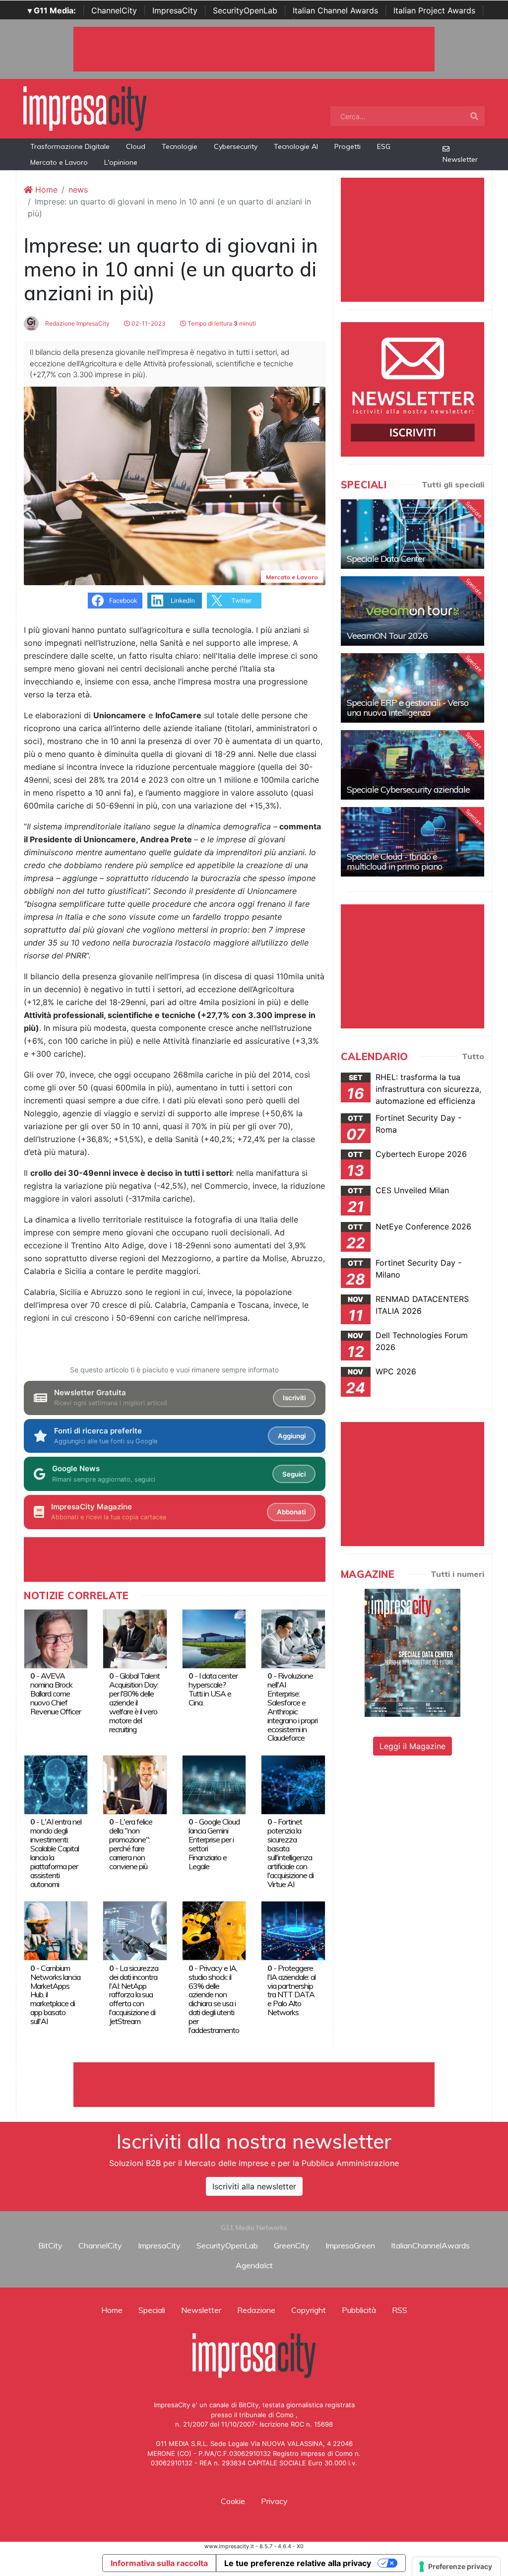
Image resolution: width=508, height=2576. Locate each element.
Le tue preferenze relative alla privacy (298, 2563)
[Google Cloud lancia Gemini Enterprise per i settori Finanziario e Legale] (214, 1784)
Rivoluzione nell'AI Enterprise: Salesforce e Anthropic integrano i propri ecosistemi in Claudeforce (292, 1707)
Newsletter (460, 159)
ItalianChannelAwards (430, 2245)
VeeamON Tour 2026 (387, 636)
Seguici (294, 1474)
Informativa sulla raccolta (159, 2563)
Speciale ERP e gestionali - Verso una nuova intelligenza (408, 708)
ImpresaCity (175, 10)
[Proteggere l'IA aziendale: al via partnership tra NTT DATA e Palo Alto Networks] (293, 1930)
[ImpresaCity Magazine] (413, 1652)
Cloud (136, 146)
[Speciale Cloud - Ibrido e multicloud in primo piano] (413, 842)
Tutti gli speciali (453, 484)
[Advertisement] (254, 2085)
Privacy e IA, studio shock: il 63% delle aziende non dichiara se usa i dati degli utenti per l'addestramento (214, 1999)
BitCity (50, 2245)
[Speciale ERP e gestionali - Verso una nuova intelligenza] (413, 688)
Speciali (152, 2310)
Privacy (274, 2501)
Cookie (233, 2501)
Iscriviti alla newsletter (254, 2186)
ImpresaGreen (350, 2245)
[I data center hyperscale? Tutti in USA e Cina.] (214, 1638)
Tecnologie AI (296, 146)
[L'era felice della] (135, 1784)
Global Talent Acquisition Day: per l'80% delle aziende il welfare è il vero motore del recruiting (134, 1702)
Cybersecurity (236, 146)
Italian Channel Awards (335, 10)
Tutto (473, 1056)
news (78, 190)
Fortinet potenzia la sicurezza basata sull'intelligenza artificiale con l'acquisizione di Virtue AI (290, 1853)
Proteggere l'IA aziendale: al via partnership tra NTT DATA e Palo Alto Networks (291, 1990)
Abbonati (291, 1512)
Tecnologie (180, 146)
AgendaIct (254, 2265)
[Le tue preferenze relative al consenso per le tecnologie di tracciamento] (456, 2567)
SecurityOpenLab (245, 10)
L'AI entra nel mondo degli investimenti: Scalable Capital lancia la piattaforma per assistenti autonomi (56, 1853)
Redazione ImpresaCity (77, 323)
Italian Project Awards (434, 10)
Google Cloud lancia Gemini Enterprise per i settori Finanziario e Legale (214, 1844)
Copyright (309, 2310)
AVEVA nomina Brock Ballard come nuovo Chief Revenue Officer (56, 1694)
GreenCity (292, 2245)
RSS (400, 2310)
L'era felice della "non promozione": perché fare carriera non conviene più (131, 1844)
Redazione (256, 2310)
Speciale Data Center (386, 559)
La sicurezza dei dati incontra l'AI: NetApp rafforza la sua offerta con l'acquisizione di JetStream (134, 1995)
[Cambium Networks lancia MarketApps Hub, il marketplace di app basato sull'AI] (56, 1930)
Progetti (348, 146)
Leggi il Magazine (413, 1746)
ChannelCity (114, 10)
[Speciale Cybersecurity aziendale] (413, 765)
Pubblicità (359, 2310)
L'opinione (121, 162)
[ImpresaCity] (85, 108)
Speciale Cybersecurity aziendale (408, 789)
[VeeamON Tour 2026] (413, 611)
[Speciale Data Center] (413, 534)
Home (45, 190)
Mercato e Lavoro (59, 162)
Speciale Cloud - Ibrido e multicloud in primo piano (394, 861)
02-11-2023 (148, 323)
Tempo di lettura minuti (221, 323)
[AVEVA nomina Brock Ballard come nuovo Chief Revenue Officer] (56, 1638)
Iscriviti (294, 1398)
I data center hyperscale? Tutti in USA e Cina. (213, 1689)
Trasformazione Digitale (70, 146)
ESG (384, 146)
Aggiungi (292, 1436)
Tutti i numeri (457, 1574)
